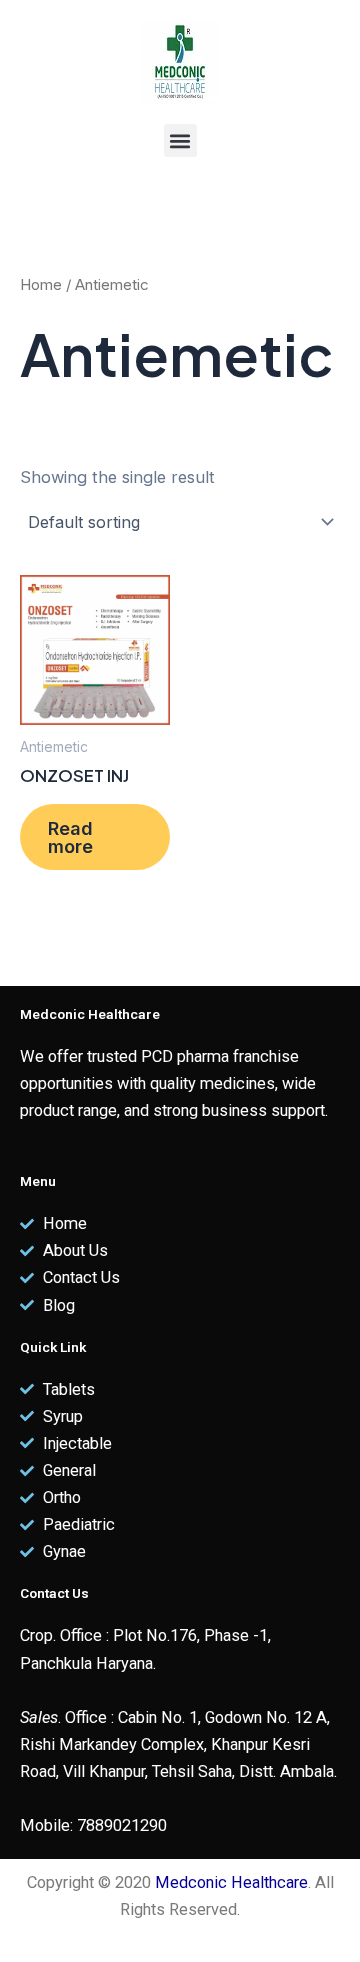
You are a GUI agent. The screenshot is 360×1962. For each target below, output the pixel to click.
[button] (180, 140)
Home (41, 284)
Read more (70, 837)
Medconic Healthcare (231, 1882)
